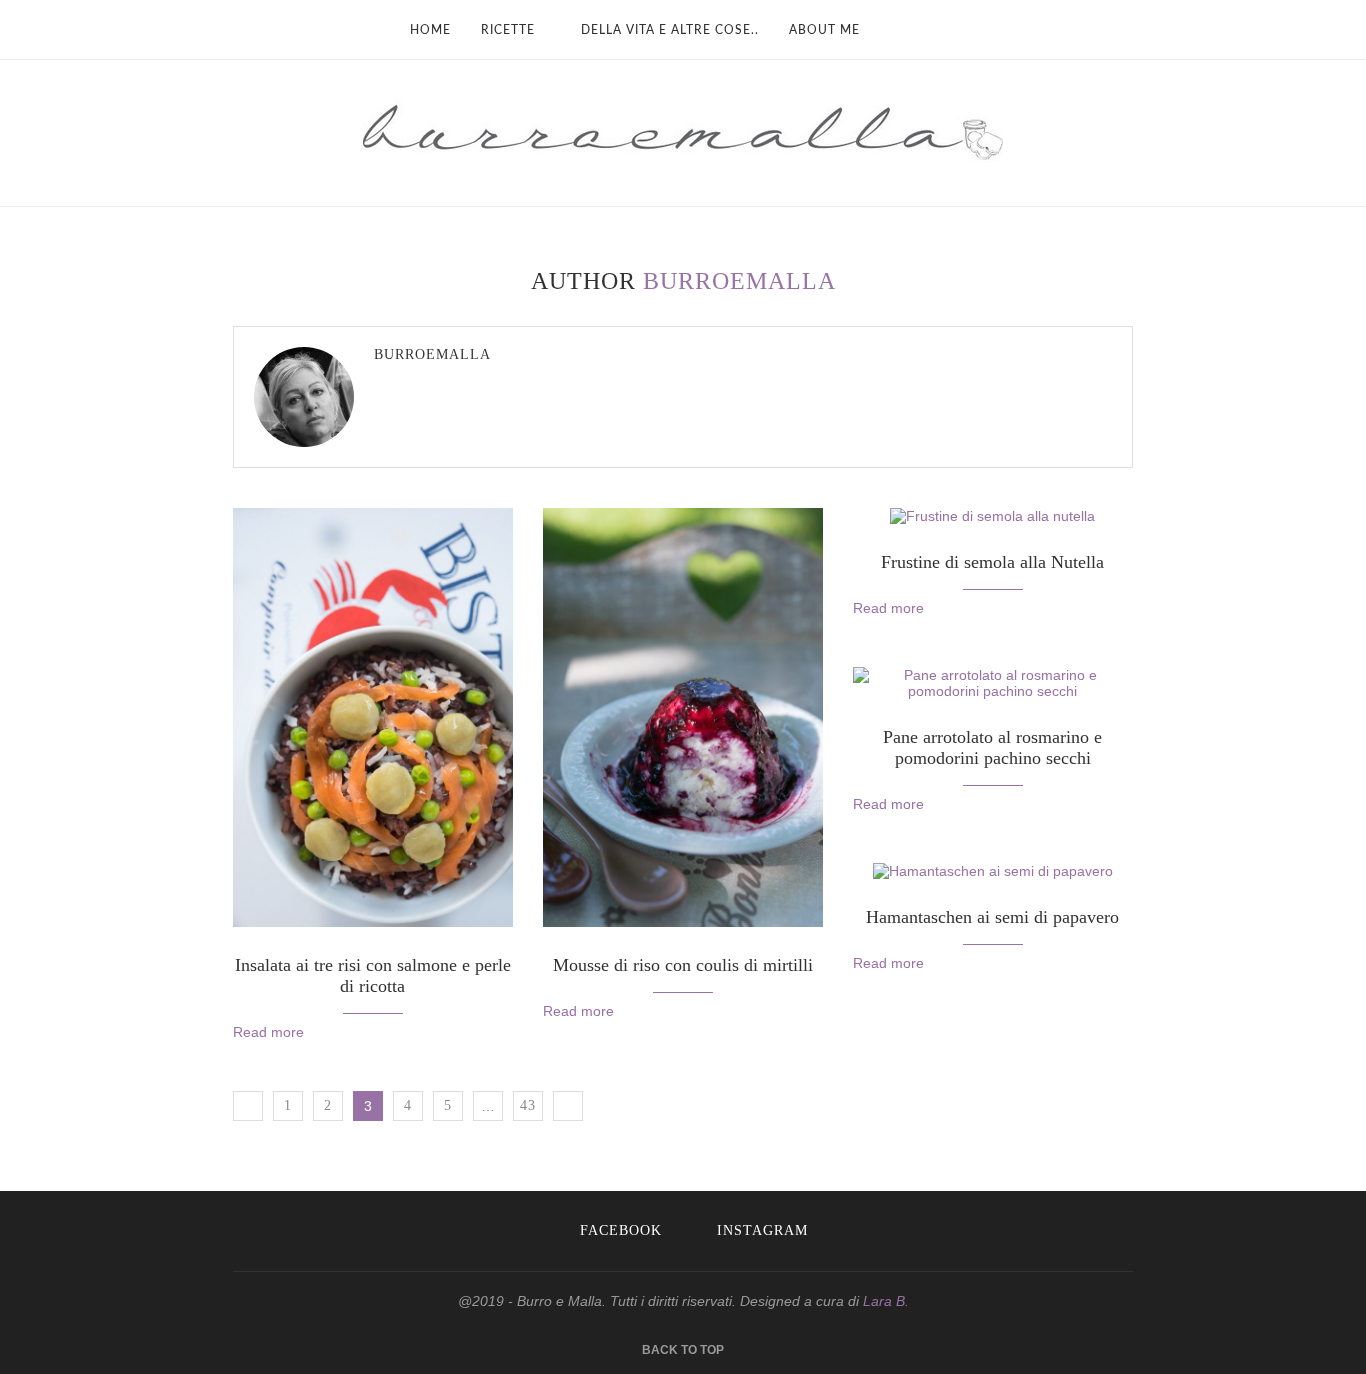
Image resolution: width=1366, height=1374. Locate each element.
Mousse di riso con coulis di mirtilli (683, 965)
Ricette (508, 30)
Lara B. (886, 1301)
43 (528, 1105)
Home (430, 30)
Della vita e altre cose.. (670, 30)
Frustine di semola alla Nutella (992, 562)
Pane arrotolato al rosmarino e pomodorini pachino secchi (992, 747)
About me (824, 30)
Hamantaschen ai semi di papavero (992, 917)
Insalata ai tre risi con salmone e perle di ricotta (373, 975)
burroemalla (432, 354)
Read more (268, 1032)
